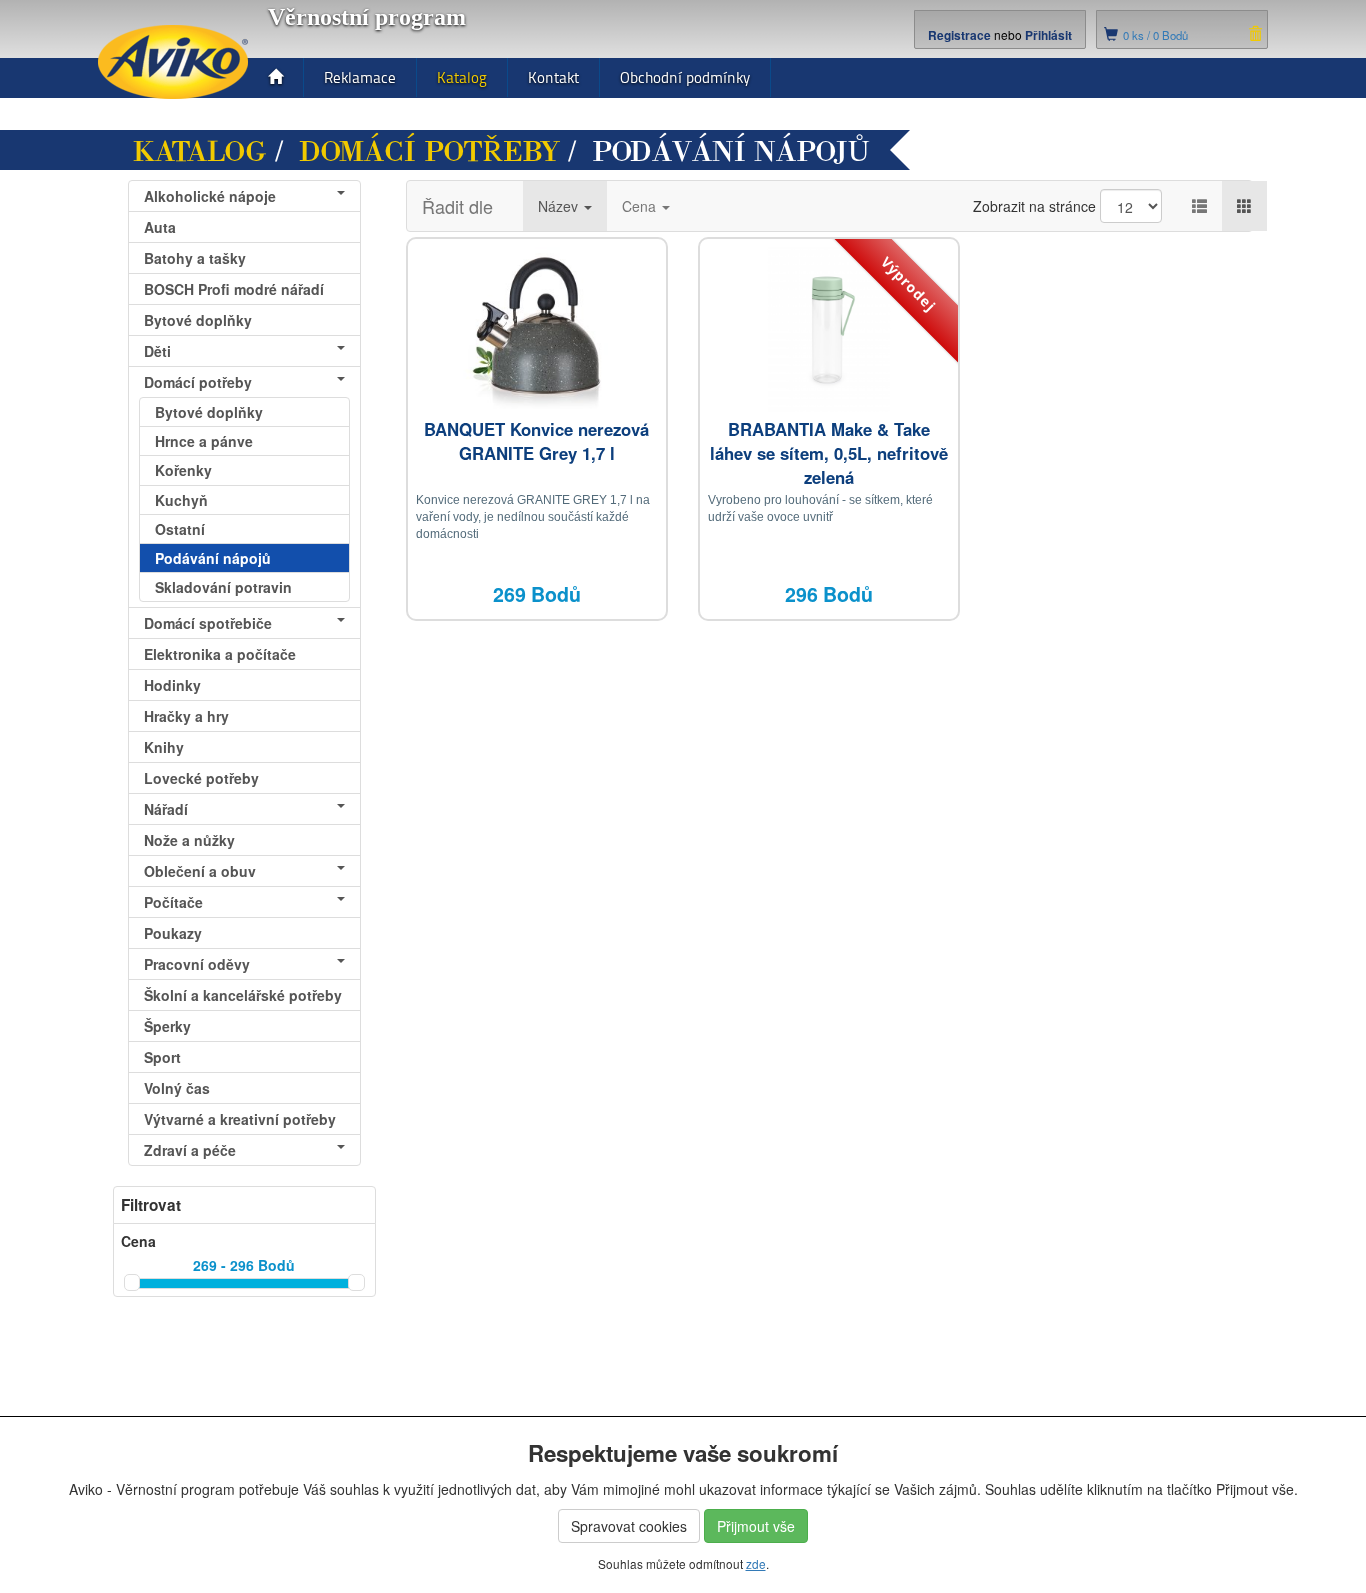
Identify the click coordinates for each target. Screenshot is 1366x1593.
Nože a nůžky (189, 840)
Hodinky (172, 685)
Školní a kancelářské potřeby (243, 995)
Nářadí (166, 809)
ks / (1155, 35)
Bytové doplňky (198, 320)
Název (560, 206)
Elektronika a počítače (220, 654)
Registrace (959, 35)
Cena (641, 206)
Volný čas (177, 1088)
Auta (160, 227)
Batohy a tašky (195, 258)
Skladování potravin (223, 587)
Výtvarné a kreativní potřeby (240, 1119)
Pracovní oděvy (197, 964)
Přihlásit (1048, 35)
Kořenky (183, 470)
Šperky (167, 1026)
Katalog (462, 77)
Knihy (164, 747)
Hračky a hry (186, 716)
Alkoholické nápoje (210, 196)
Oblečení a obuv (200, 871)
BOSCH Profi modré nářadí (234, 289)
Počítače (173, 902)
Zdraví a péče (190, 1150)
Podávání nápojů (213, 558)
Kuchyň (181, 500)
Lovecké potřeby (201, 778)
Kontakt (553, 77)
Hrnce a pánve (204, 441)
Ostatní (180, 529)
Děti (157, 351)
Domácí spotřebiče (208, 623)
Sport (162, 1057)
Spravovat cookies (629, 1526)
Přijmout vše (756, 1526)
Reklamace (360, 77)
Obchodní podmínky (685, 77)
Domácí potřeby (429, 152)
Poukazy (173, 933)
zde (756, 1563)
